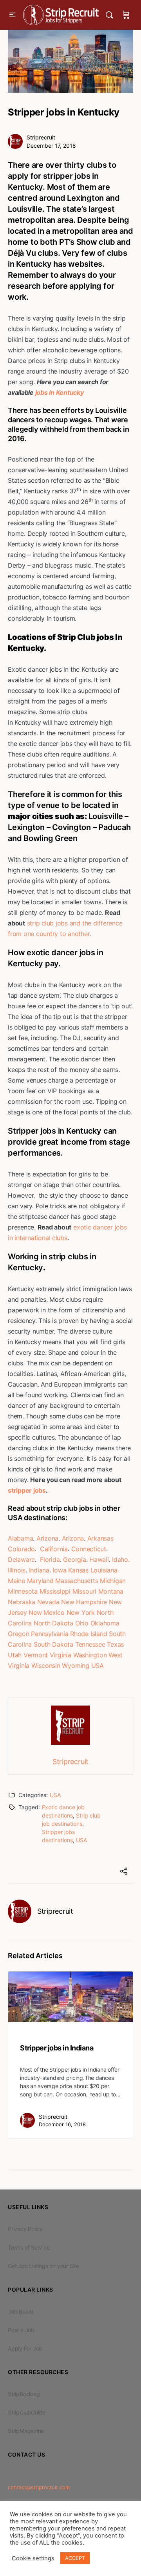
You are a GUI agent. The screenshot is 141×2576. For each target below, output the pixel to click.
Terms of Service (29, 2247)
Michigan (113, 1581)
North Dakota (53, 1623)
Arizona (47, 1538)
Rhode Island (89, 1634)
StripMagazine (26, 2431)
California (54, 1549)
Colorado (21, 1549)
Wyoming (75, 1665)
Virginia (61, 1655)
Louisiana (104, 1570)
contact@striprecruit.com (39, 2487)
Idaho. (121, 1559)
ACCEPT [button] (75, 2558)
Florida (50, 1559)
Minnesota (23, 1591)
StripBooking (24, 2394)
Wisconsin (46, 1665)
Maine (16, 1581)
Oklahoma (105, 1623)
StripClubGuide (27, 2412)
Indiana (39, 1570)
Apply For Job (25, 2348)
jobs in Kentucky (59, 392)
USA (98, 1665)
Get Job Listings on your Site (43, 2266)
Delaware (21, 1559)
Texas (115, 1644)
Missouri (84, 1591)
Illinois (17, 1570)
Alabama (20, 1538)
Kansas (78, 1570)
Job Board (21, 2311)
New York (81, 1612)
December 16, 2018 (62, 2124)
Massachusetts (77, 1581)
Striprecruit (41, 137)
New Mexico (47, 1612)
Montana (111, 1591)
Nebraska (22, 1602)
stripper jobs (27, 1490)
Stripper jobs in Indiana (57, 2048)
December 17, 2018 (51, 146)
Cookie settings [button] (33, 2558)
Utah (15, 1655)
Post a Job (21, 2330)
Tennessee (90, 1644)
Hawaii (99, 1559)
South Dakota (53, 1644)
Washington (90, 1655)
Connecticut (89, 1549)
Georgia (74, 1559)
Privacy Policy (25, 2229)
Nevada (48, 1602)
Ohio (82, 1623)
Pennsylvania (50, 1634)
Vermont (36, 1655)
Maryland (40, 1581)
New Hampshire (84, 1602)
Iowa (59, 1570)
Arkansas (100, 1538)
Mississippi (55, 1591)
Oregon (19, 1634)
